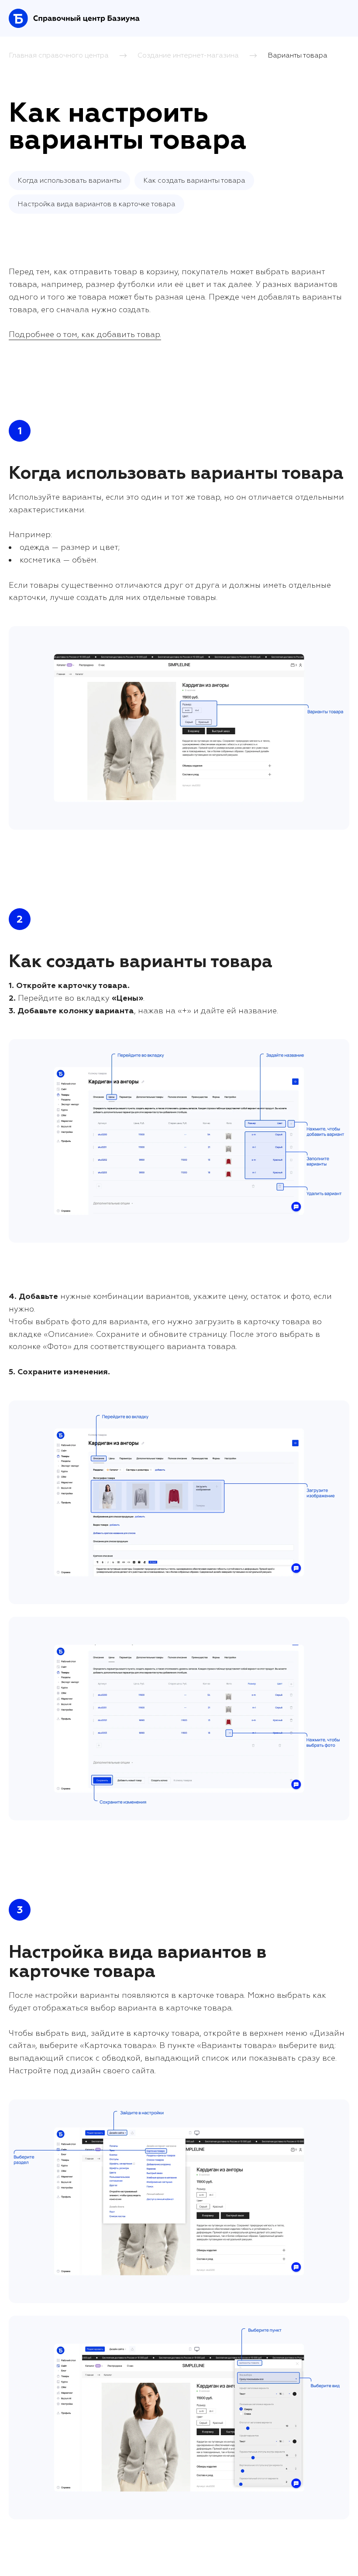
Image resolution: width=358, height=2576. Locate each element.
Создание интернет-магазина (188, 55)
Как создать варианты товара (194, 181)
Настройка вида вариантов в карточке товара (96, 204)
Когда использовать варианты (69, 181)
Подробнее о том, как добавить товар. (85, 335)
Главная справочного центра (59, 55)
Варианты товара (298, 55)
